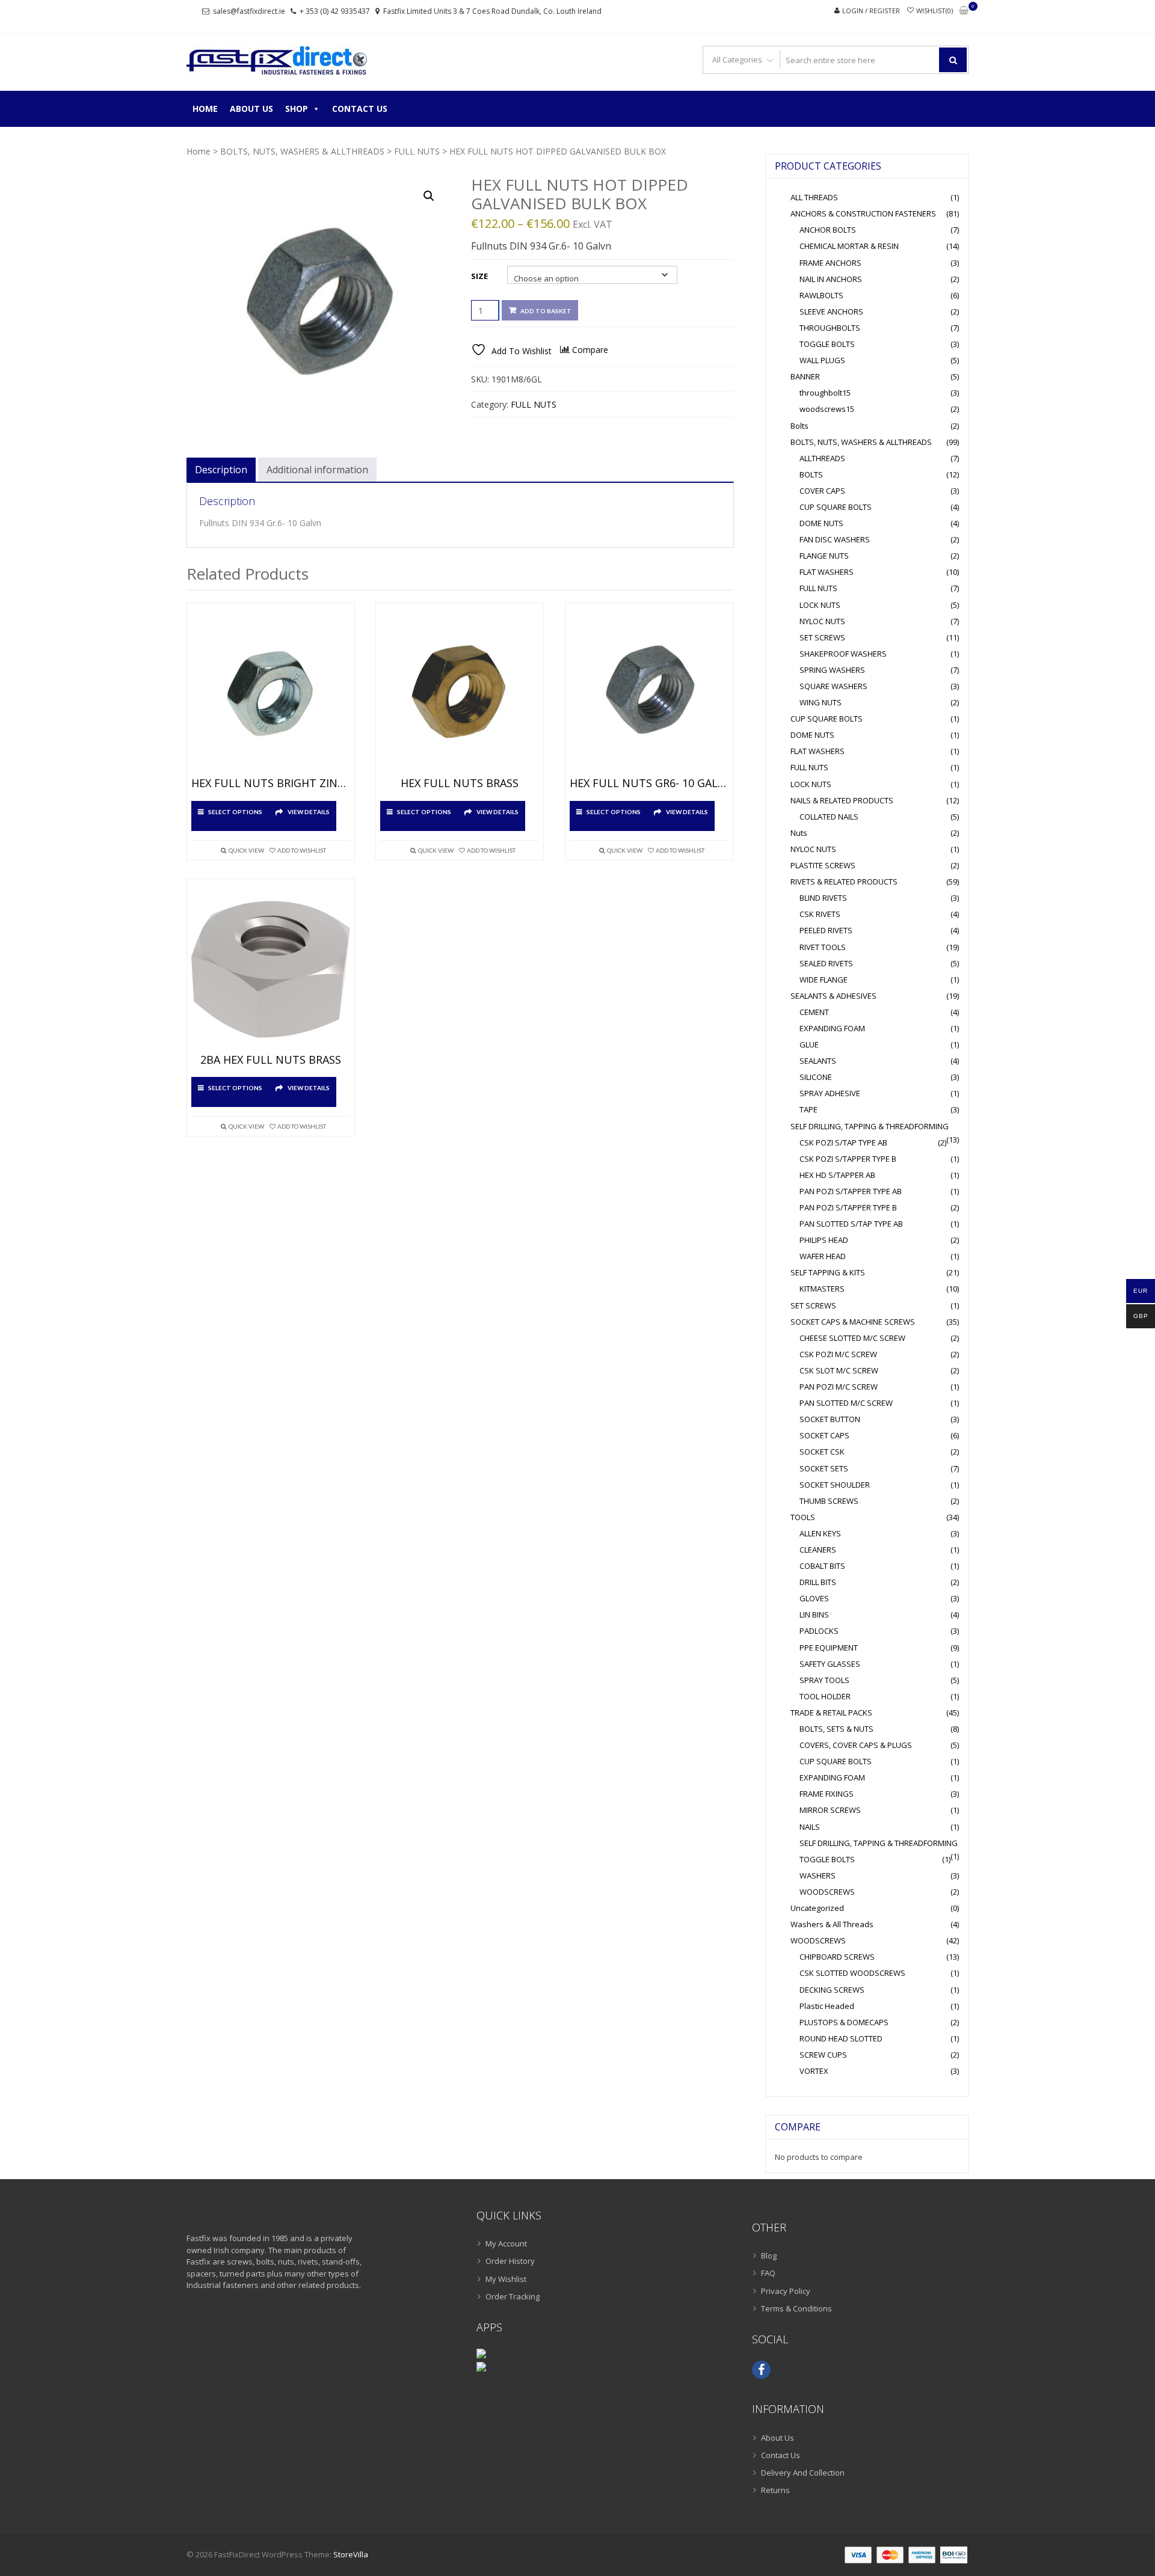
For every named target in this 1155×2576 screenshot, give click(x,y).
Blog (769, 2256)
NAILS (810, 1827)
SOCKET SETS (824, 1468)
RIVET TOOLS (823, 947)
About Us (251, 109)
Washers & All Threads (832, 1924)
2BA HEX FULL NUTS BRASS (271, 1060)
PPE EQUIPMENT (829, 1648)
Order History (510, 2261)
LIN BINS (814, 1615)
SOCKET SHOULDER (835, 1485)
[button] (429, 196)
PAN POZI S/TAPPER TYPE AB (851, 1191)
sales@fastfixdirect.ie (249, 11)
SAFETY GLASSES (830, 1664)
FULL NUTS (417, 151)
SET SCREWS (822, 637)
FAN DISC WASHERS (835, 539)
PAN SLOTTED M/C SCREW (846, 1403)
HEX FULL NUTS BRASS (460, 784)
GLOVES (814, 1598)
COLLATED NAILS (829, 817)
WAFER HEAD (823, 1256)
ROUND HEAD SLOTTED (841, 2038)
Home (205, 109)
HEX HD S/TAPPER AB (837, 1175)
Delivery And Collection (803, 2473)
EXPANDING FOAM (832, 1028)
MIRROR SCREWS (830, 1810)
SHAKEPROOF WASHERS (843, 654)
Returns (775, 2490)
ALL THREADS (814, 197)
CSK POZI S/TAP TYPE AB (843, 1142)
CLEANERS (818, 1550)
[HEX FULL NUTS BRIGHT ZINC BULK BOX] (271, 693)
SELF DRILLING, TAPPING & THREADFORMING (870, 1126)
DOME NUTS (821, 523)
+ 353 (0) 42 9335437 (335, 11)
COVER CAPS (822, 491)
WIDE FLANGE (824, 980)
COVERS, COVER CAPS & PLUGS (856, 1745)
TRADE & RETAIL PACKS (831, 1713)
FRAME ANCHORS (830, 263)
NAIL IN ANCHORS (831, 279)
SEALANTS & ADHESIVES (833, 996)
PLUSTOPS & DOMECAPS (844, 2022)
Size (479, 276)
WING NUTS (821, 702)
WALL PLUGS (822, 360)
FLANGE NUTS (824, 556)
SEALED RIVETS (826, 963)
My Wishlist (506, 2279)
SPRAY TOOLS (824, 1680)
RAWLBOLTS (821, 295)
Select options (235, 812)
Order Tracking (513, 2296)
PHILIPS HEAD (824, 1240)
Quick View (246, 850)
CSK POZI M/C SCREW (838, 1354)
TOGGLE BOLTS (827, 344)
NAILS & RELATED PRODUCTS (842, 800)
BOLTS (811, 474)
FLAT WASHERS (827, 572)
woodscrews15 (827, 409)
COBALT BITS (822, 1566)
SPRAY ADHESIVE (830, 1093)
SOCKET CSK (822, 1452)
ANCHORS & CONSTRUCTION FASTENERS (863, 213)
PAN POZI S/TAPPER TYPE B (848, 1207)
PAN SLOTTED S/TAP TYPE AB (851, 1224)
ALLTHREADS (822, 458)
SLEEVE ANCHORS (831, 311)
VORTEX (814, 2071)
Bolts (799, 426)
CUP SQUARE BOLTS (836, 507)
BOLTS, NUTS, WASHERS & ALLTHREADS (302, 151)
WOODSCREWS (827, 1892)
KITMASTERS (822, 1289)
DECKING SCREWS (832, 1990)
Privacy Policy (786, 2291)
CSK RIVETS (820, 914)
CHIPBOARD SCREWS (837, 1957)
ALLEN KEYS (820, 1533)
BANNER (805, 376)
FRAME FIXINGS (827, 1794)
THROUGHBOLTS (830, 328)
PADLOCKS (819, 1631)
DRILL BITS (818, 1582)
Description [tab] (221, 470)
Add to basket (546, 311)
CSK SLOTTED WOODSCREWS (852, 1973)
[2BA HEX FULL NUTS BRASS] (271, 969)
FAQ (768, 2273)
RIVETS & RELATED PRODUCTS (844, 882)
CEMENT (814, 1012)
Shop (297, 109)
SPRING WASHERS (832, 670)
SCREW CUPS (823, 2055)
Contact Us (360, 109)
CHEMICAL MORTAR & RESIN (849, 246)
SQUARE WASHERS (833, 686)
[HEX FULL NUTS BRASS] (460, 693)
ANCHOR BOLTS (828, 230)
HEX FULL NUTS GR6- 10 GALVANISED (649, 784)
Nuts (799, 833)
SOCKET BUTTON (830, 1419)
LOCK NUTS (820, 605)
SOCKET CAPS (824, 1435)
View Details (309, 812)
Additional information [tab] (317, 470)
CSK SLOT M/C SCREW (839, 1370)
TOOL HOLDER (825, 1696)
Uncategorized (817, 1908)
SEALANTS (818, 1061)
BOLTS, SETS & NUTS (836, 1729)
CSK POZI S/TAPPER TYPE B (848, 1159)
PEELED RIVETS (826, 930)
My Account (506, 2243)
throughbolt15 (825, 393)
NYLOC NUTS (822, 621)
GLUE (809, 1044)
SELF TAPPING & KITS (828, 1272)
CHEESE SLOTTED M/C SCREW (852, 1338)
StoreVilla (351, 2554)
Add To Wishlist (302, 850)
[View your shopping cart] (964, 11)
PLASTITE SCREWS (823, 865)
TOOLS (803, 1517)
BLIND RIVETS (823, 898)
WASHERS (818, 1875)
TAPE (808, 1109)
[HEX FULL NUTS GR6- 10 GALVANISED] (649, 693)
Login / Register (871, 11)
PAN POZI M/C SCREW (839, 1387)
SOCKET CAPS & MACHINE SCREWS (853, 1322)
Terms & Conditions (796, 2308)
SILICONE (816, 1077)
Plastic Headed (827, 2006)
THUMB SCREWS (829, 1501)
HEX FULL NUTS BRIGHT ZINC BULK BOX (271, 784)
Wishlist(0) (935, 11)
